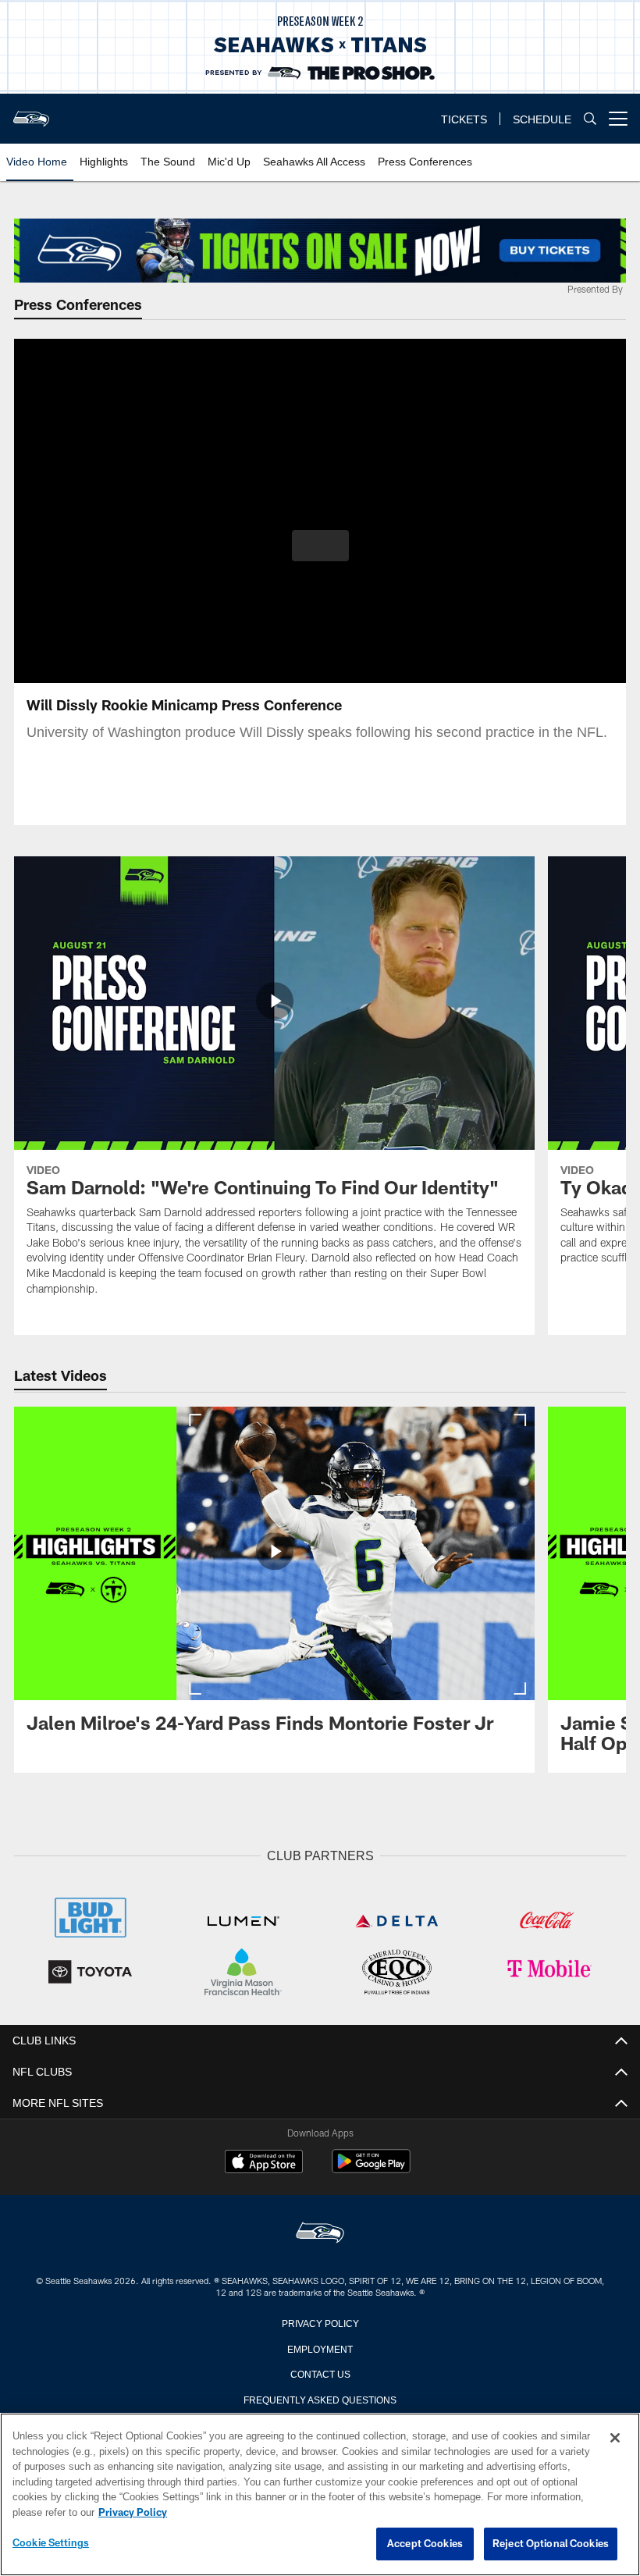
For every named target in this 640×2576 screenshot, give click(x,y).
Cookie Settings (51, 2543)
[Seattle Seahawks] (320, 2232)
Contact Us (320, 2371)
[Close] (615, 2439)
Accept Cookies (425, 2544)
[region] (320, 2495)
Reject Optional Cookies (551, 2544)
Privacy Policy (320, 2321)
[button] (320, 546)
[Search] (590, 119)
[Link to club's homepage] (31, 112)
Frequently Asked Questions (320, 2397)
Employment (320, 2347)
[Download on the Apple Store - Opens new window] (264, 2161)
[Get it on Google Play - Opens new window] (371, 2167)
